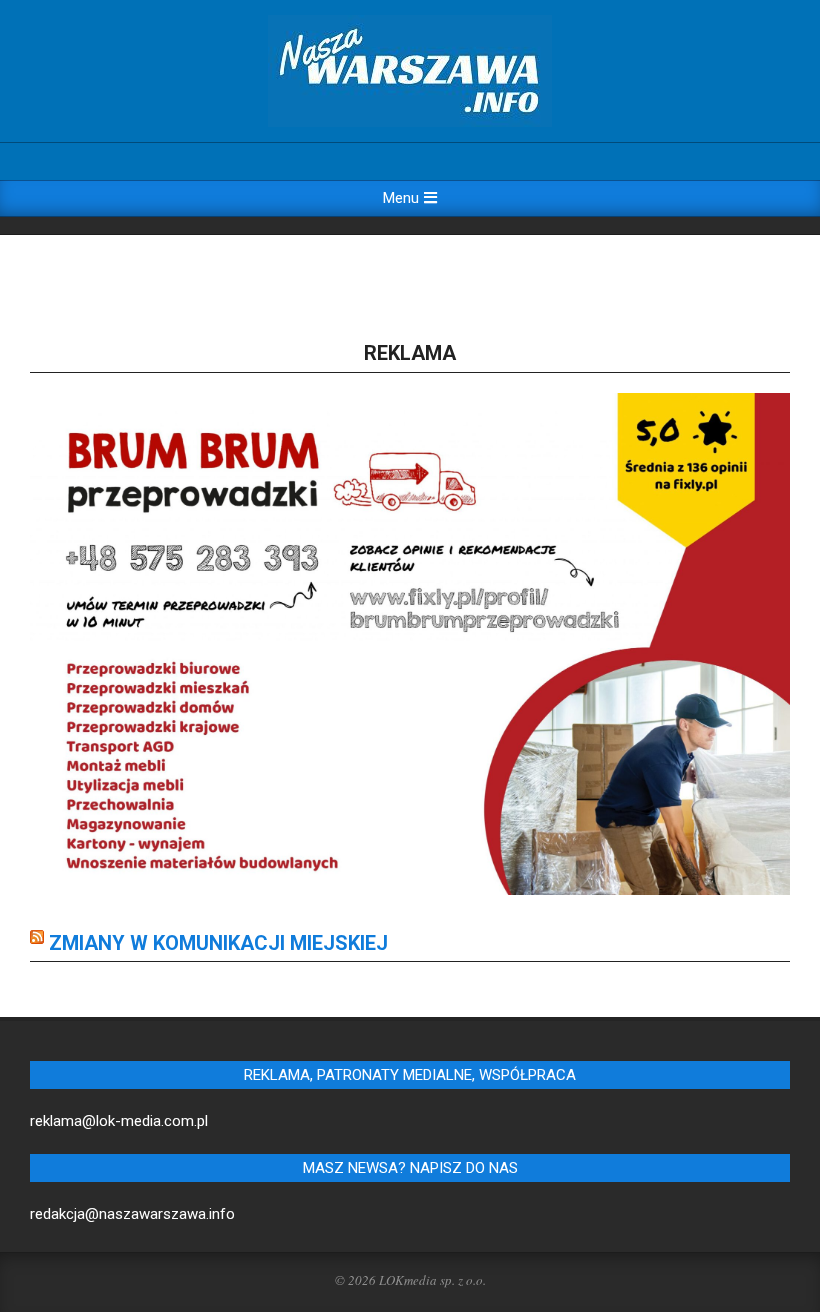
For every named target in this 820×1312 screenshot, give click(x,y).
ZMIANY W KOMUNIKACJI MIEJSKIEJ (218, 943)
